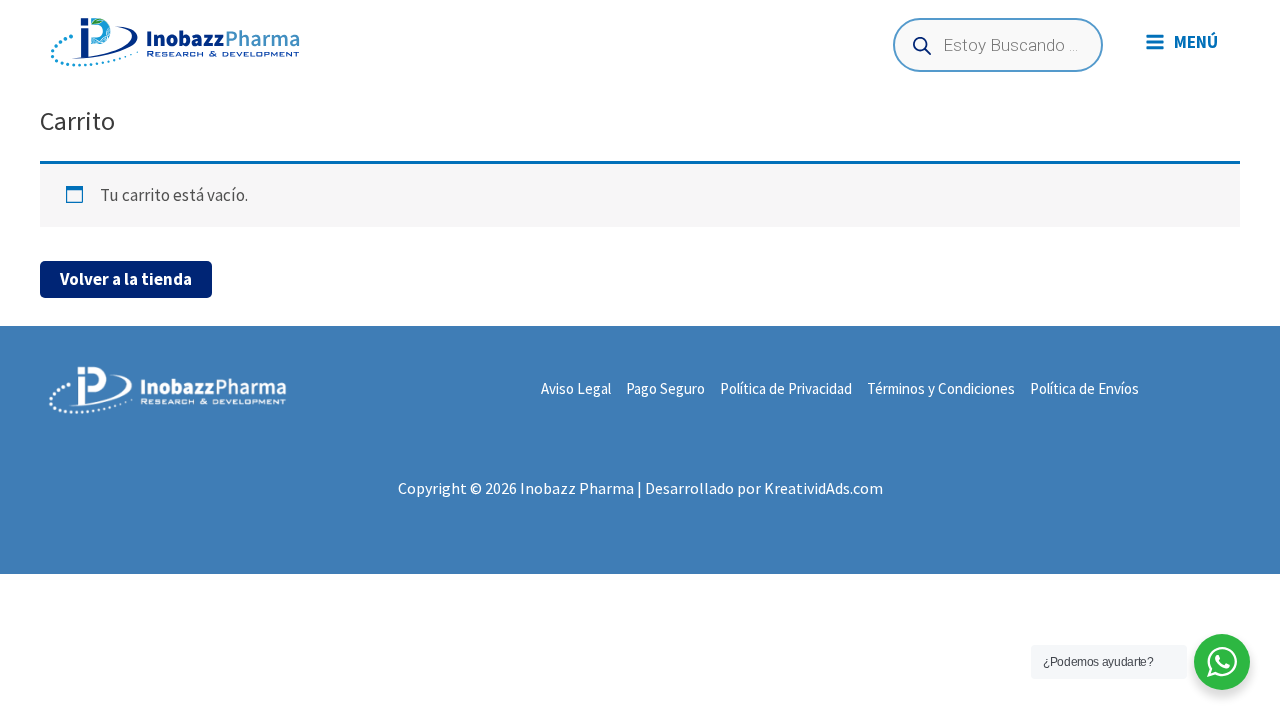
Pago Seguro (665, 388)
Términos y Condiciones (941, 388)
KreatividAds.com (823, 488)
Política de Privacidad (786, 388)
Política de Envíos (1084, 388)
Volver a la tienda (126, 279)
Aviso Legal (576, 388)
